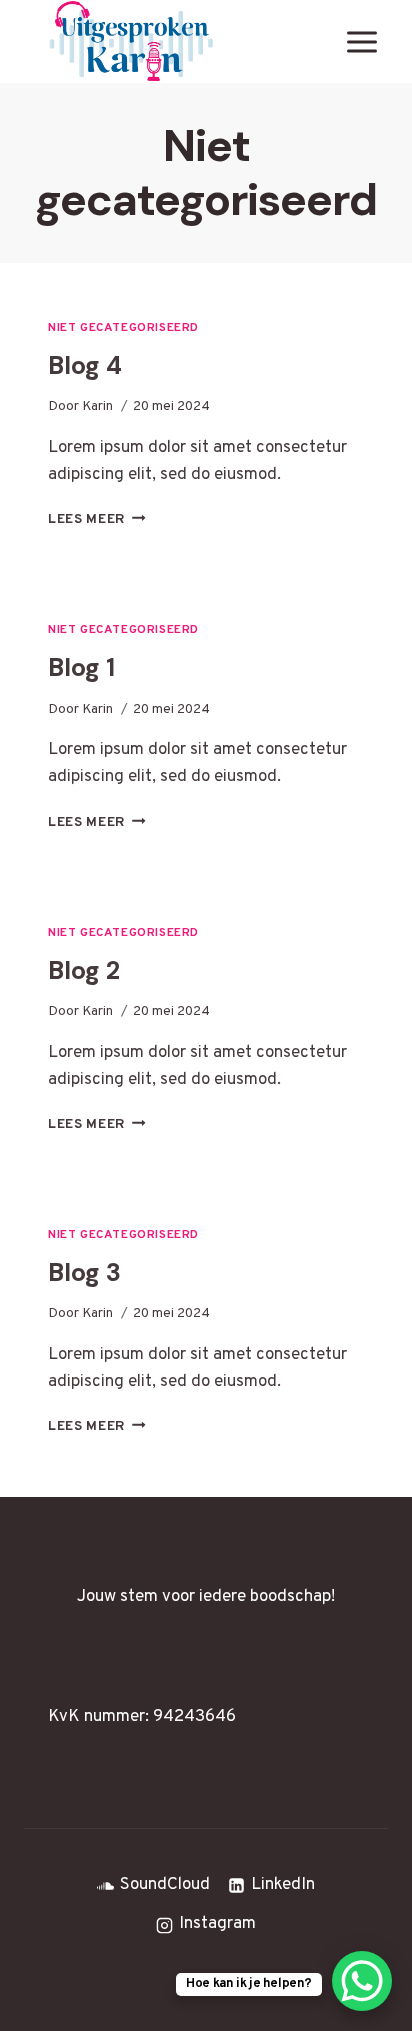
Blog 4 (85, 365)
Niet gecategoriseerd (123, 328)
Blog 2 (84, 970)
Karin (97, 406)
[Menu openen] (361, 41)
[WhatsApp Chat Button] (362, 1981)
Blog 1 (81, 667)
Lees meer (97, 519)
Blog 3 (84, 1272)
